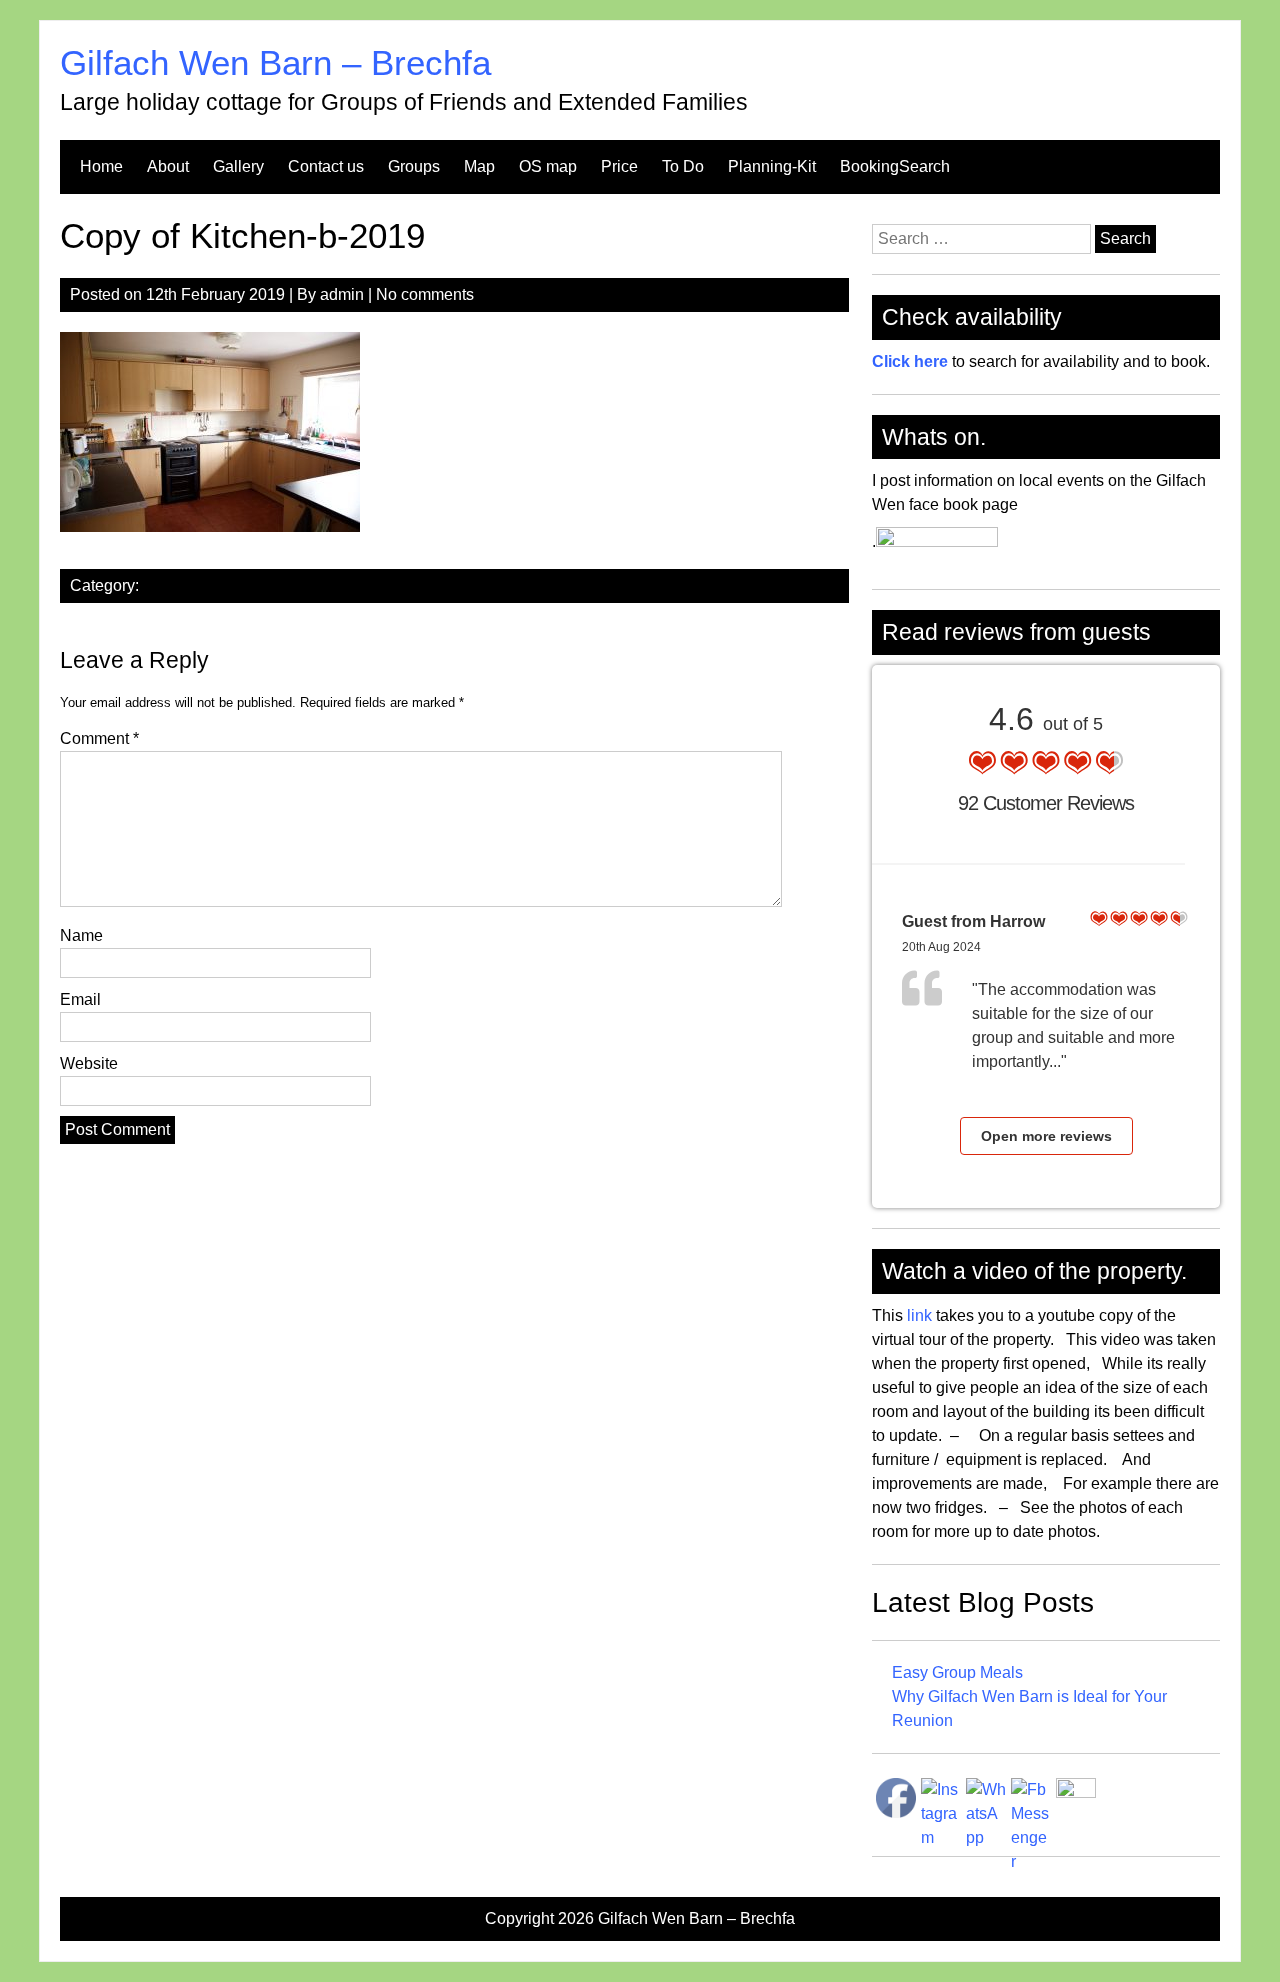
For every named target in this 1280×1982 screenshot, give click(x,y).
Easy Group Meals (957, 1672)
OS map (548, 166)
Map (479, 166)
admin (342, 294)
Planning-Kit (772, 166)
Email (80, 999)
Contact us (326, 166)
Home (101, 166)
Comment (99, 738)
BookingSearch (895, 166)
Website (89, 1063)
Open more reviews (1046, 1136)
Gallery (238, 166)
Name (81, 935)
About (168, 166)
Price (619, 166)
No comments (425, 294)
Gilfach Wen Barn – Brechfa (275, 62)
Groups (414, 166)
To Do (683, 166)
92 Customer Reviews (1046, 803)
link (917, 1315)
